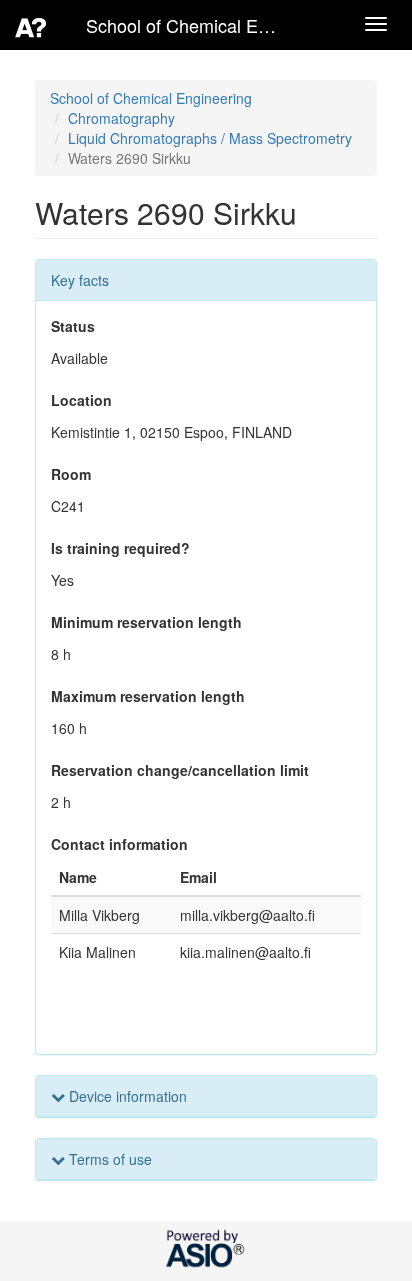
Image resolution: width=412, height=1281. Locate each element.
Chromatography (121, 118)
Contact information (119, 844)
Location (81, 400)
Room (71, 474)
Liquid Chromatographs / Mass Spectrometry (210, 138)
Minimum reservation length (146, 622)
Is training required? (120, 548)
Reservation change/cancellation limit (180, 770)
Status (73, 326)
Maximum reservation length (148, 696)
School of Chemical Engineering (151, 98)
